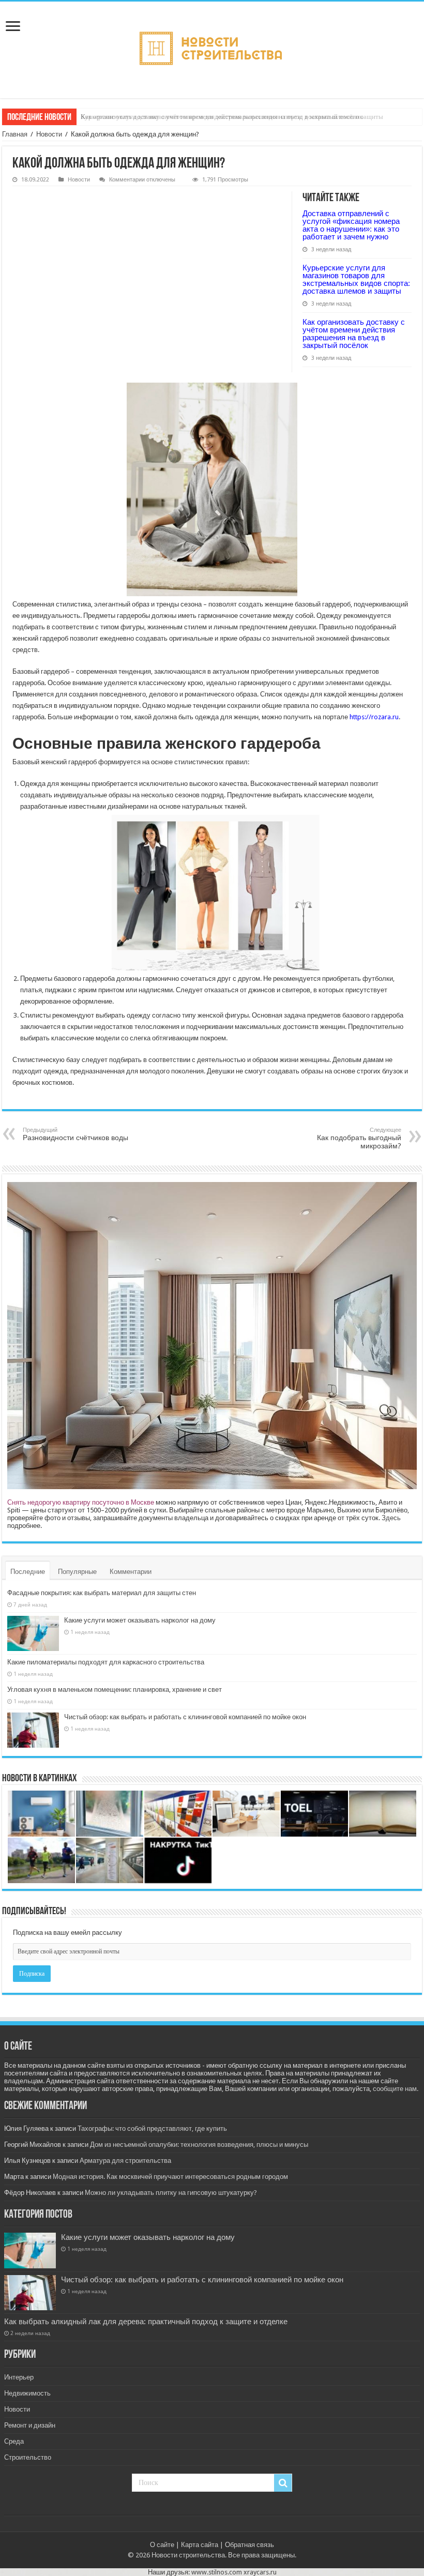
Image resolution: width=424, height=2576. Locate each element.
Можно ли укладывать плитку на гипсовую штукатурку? (171, 2193)
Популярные (77, 1572)
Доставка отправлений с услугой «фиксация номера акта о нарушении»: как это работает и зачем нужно (351, 225)
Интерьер (19, 2377)
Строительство (28, 2457)
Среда (14, 2441)
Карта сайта (200, 2545)
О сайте (162, 2545)
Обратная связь (249, 2545)
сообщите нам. (396, 2089)
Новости (49, 134)
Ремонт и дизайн (30, 2425)
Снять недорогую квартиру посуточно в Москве (81, 1502)
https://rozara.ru (374, 717)
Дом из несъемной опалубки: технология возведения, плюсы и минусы (199, 2145)
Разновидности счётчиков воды (75, 1134)
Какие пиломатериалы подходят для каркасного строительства (106, 1662)
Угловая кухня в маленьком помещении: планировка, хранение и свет (115, 1689)
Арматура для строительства (125, 2161)
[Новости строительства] (212, 48)
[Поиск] (283, 2483)
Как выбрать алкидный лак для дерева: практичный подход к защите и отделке (146, 2322)
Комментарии (131, 1572)
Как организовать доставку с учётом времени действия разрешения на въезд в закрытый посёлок (222, 117)
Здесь (391, 1518)
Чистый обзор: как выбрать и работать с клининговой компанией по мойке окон (185, 1717)
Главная (15, 134)
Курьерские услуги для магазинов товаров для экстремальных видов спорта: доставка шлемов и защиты (356, 279)
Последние (28, 1572)
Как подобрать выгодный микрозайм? (359, 1138)
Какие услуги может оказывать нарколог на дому (140, 1620)
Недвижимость (27, 2393)
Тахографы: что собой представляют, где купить (152, 2128)
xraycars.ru (260, 2572)
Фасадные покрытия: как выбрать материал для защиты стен (102, 1593)
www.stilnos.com (217, 2572)
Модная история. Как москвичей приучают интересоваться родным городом (170, 2177)
